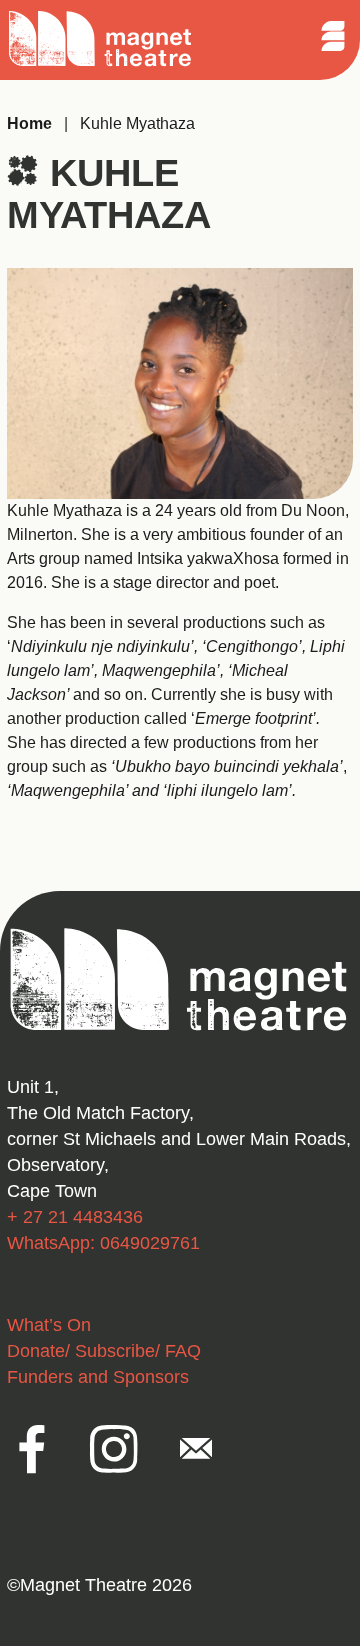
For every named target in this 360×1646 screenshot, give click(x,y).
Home (29, 123)
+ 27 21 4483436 (75, 1217)
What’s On (49, 1325)
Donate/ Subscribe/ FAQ (104, 1351)
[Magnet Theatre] (100, 63)
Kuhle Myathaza (137, 123)
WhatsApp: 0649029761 (103, 1243)
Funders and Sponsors (98, 1377)
